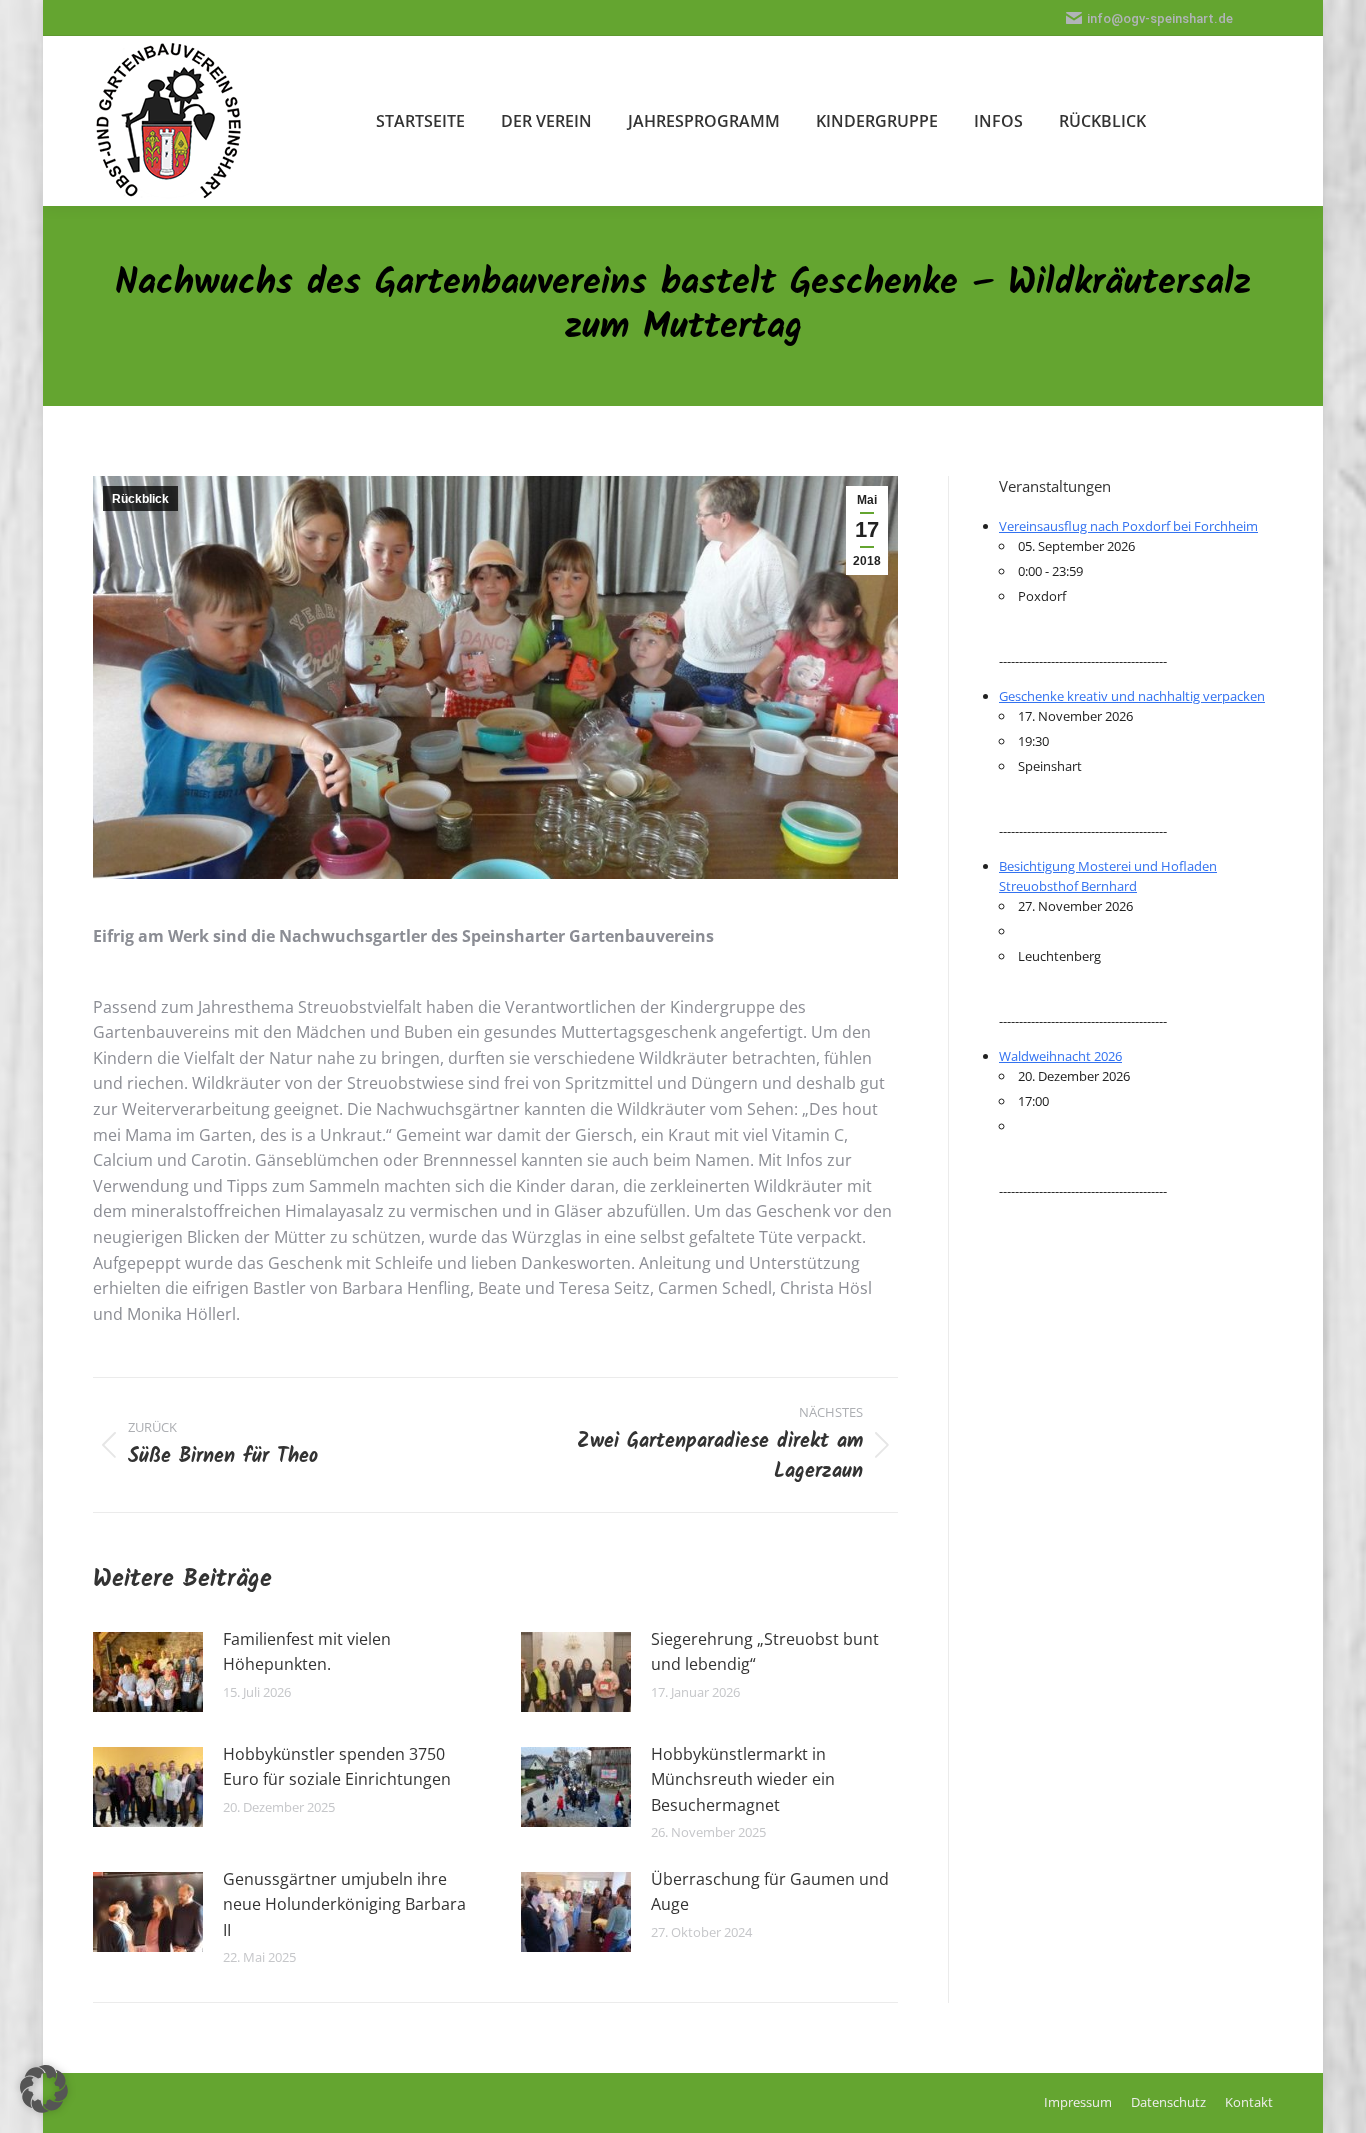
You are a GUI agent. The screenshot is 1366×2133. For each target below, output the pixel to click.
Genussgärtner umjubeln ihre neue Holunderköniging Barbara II (344, 1904)
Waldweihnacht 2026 (1060, 1056)
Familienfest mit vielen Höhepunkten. (307, 1652)
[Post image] (148, 1672)
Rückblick (140, 499)
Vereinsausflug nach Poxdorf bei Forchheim (1128, 526)
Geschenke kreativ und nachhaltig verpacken (1132, 696)
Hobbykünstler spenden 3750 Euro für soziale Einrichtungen (337, 1767)
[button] (44, 2089)
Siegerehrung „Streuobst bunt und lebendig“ (765, 1652)
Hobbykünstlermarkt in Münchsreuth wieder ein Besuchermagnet (743, 1779)
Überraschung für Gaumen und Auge (770, 1892)
